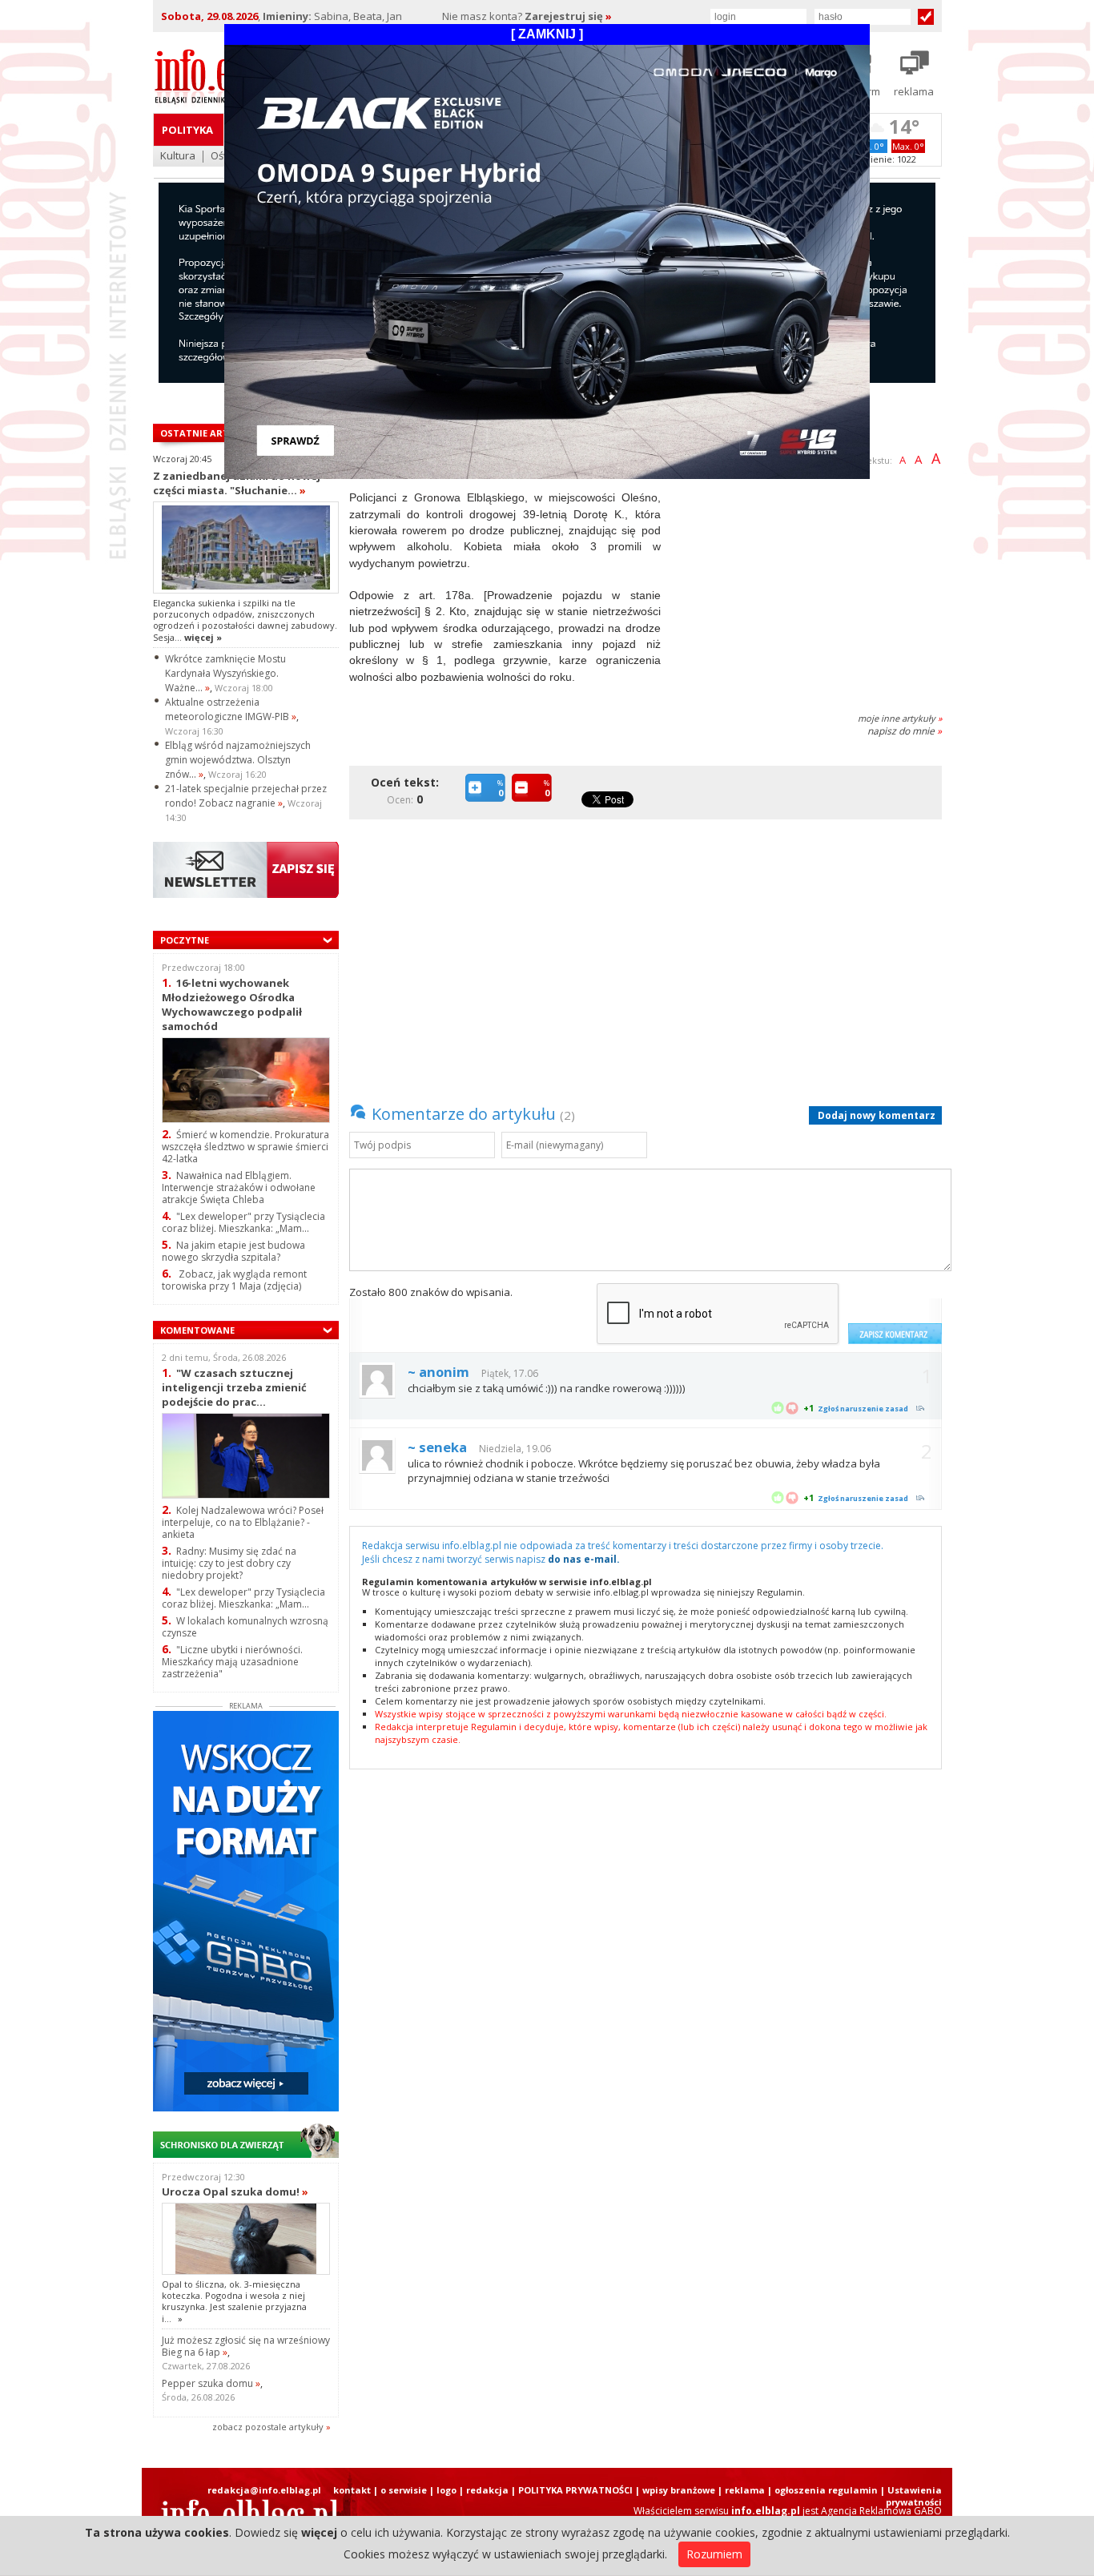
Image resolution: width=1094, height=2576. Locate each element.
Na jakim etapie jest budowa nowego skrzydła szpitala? (233, 1251)
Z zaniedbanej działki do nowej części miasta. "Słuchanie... (237, 483)
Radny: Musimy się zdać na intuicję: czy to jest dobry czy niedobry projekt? (229, 1563)
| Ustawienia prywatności (911, 2496)
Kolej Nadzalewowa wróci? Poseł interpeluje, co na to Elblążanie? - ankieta (243, 1522)
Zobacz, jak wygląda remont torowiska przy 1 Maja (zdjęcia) (234, 1280)
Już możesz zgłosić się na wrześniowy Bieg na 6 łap (246, 2346)
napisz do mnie (905, 731)
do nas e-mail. (584, 1559)
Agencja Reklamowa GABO (881, 2511)
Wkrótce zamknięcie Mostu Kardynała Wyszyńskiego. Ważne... (225, 673)
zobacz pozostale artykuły (268, 2427)
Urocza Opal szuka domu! (235, 2192)
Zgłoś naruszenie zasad (863, 1409)
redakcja (487, 2490)
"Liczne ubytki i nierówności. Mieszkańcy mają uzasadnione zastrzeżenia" (232, 1662)
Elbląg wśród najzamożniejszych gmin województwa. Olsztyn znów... (238, 760)
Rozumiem (714, 2554)
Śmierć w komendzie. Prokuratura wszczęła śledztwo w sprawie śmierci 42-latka (245, 1147)
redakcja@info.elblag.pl (264, 2490)
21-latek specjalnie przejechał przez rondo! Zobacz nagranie (246, 796)
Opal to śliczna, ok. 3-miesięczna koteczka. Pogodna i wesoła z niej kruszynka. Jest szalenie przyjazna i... (234, 2301)
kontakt (352, 2490)
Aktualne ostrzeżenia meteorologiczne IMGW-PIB (231, 709)
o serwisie (404, 2490)
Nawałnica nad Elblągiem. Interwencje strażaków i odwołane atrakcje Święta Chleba (239, 1187)
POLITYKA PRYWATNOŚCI (575, 2490)
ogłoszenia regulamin (826, 2490)
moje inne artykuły (900, 718)
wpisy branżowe (679, 2490)
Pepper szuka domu (211, 2383)
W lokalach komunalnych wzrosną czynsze (245, 1627)
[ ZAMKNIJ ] (547, 34)
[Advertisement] (807, 586)
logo (446, 2490)
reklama (745, 2490)
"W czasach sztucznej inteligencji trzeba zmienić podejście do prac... (234, 1387)
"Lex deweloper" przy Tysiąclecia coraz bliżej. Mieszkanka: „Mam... (243, 1222)
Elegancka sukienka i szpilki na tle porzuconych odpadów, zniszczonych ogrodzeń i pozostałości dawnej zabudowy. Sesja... (245, 620)
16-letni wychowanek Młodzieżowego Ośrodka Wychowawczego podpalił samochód (232, 1004)
